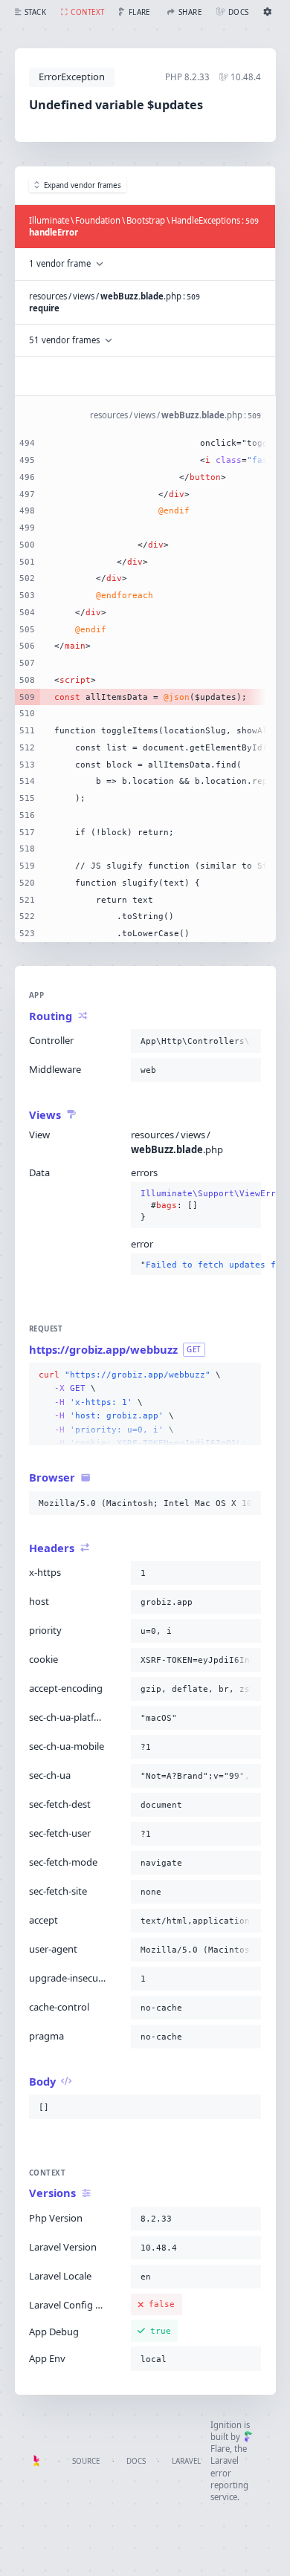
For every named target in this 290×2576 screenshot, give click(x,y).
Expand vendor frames (83, 185)
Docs (136, 2461)
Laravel (186, 2461)
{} (196, 1206)
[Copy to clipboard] (247, 1041)
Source (86, 2461)
